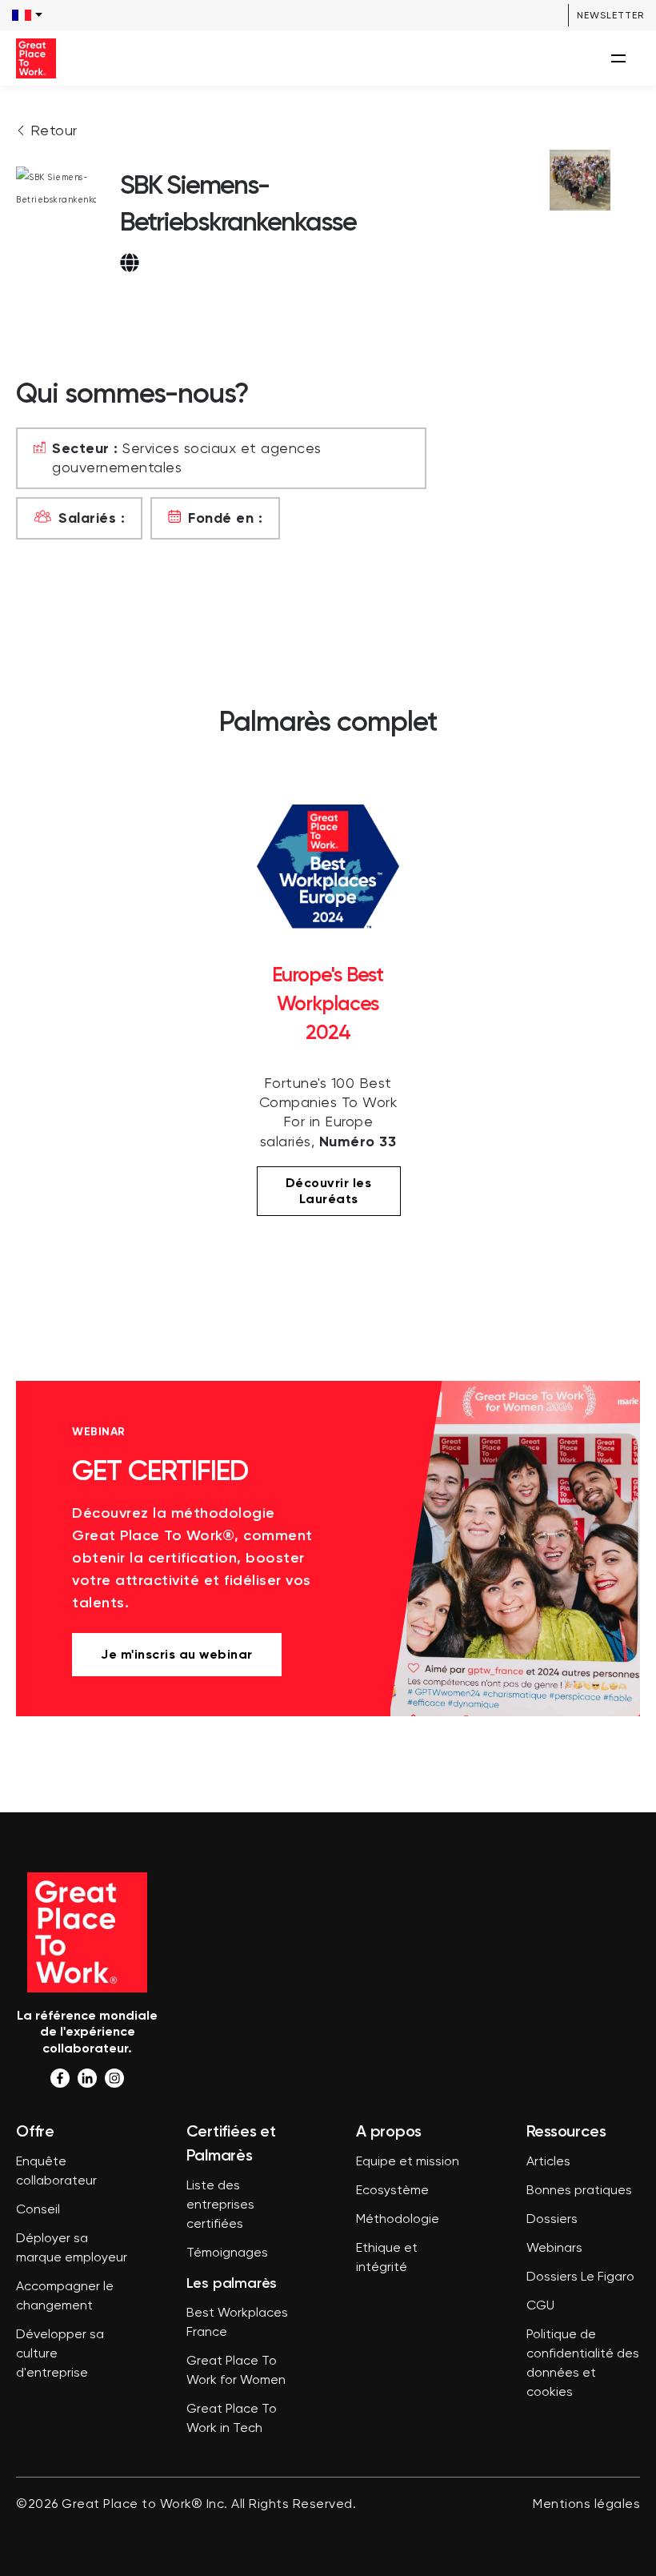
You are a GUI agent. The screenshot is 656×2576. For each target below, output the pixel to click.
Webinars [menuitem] (554, 2249)
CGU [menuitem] (540, 2306)
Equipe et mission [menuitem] (408, 2162)
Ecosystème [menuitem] (392, 2191)
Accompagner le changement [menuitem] (65, 2297)
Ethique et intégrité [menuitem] (387, 2258)
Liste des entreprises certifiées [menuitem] (220, 2205)
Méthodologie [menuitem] (398, 2220)
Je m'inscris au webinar (177, 1654)
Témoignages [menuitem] (227, 2253)
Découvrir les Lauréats (329, 1191)
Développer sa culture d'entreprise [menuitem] (60, 2354)
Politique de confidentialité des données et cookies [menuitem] (583, 2364)
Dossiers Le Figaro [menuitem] (580, 2277)
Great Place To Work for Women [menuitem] (236, 2371)
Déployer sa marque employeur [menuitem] (72, 2249)
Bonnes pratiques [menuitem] (579, 2191)
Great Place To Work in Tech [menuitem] (232, 2419)
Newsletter (610, 15)
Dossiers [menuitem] (552, 2220)
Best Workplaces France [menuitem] (237, 2323)
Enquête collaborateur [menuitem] (56, 2172)
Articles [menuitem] (548, 2162)
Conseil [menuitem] (38, 2210)
